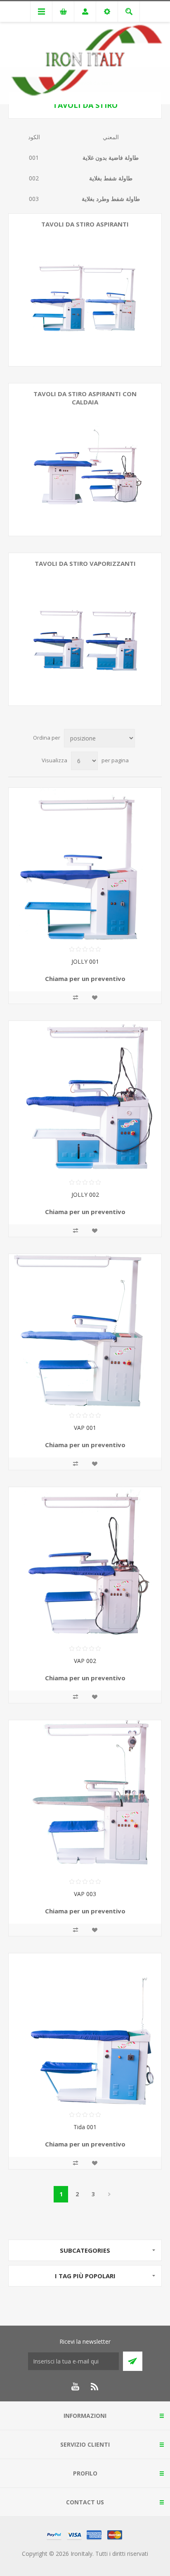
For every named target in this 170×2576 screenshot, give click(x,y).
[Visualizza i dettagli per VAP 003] (85, 1796)
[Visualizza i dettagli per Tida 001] (85, 2030)
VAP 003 (85, 1894)
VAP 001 (85, 1428)
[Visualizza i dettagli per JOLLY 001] (85, 864)
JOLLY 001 (85, 961)
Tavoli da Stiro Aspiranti (85, 224)
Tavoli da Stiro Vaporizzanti (85, 563)
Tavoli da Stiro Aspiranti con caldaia (85, 398)
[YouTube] (75, 2387)
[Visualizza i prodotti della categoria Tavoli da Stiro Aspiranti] (85, 290)
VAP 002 (85, 1661)
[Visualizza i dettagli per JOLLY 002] (85, 1097)
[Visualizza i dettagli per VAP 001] (85, 1330)
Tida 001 (85, 2127)
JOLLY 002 (85, 1195)
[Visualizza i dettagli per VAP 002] (85, 1563)
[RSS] (95, 2387)
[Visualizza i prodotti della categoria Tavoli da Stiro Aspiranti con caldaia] (85, 460)
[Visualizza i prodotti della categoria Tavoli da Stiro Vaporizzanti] (85, 629)
